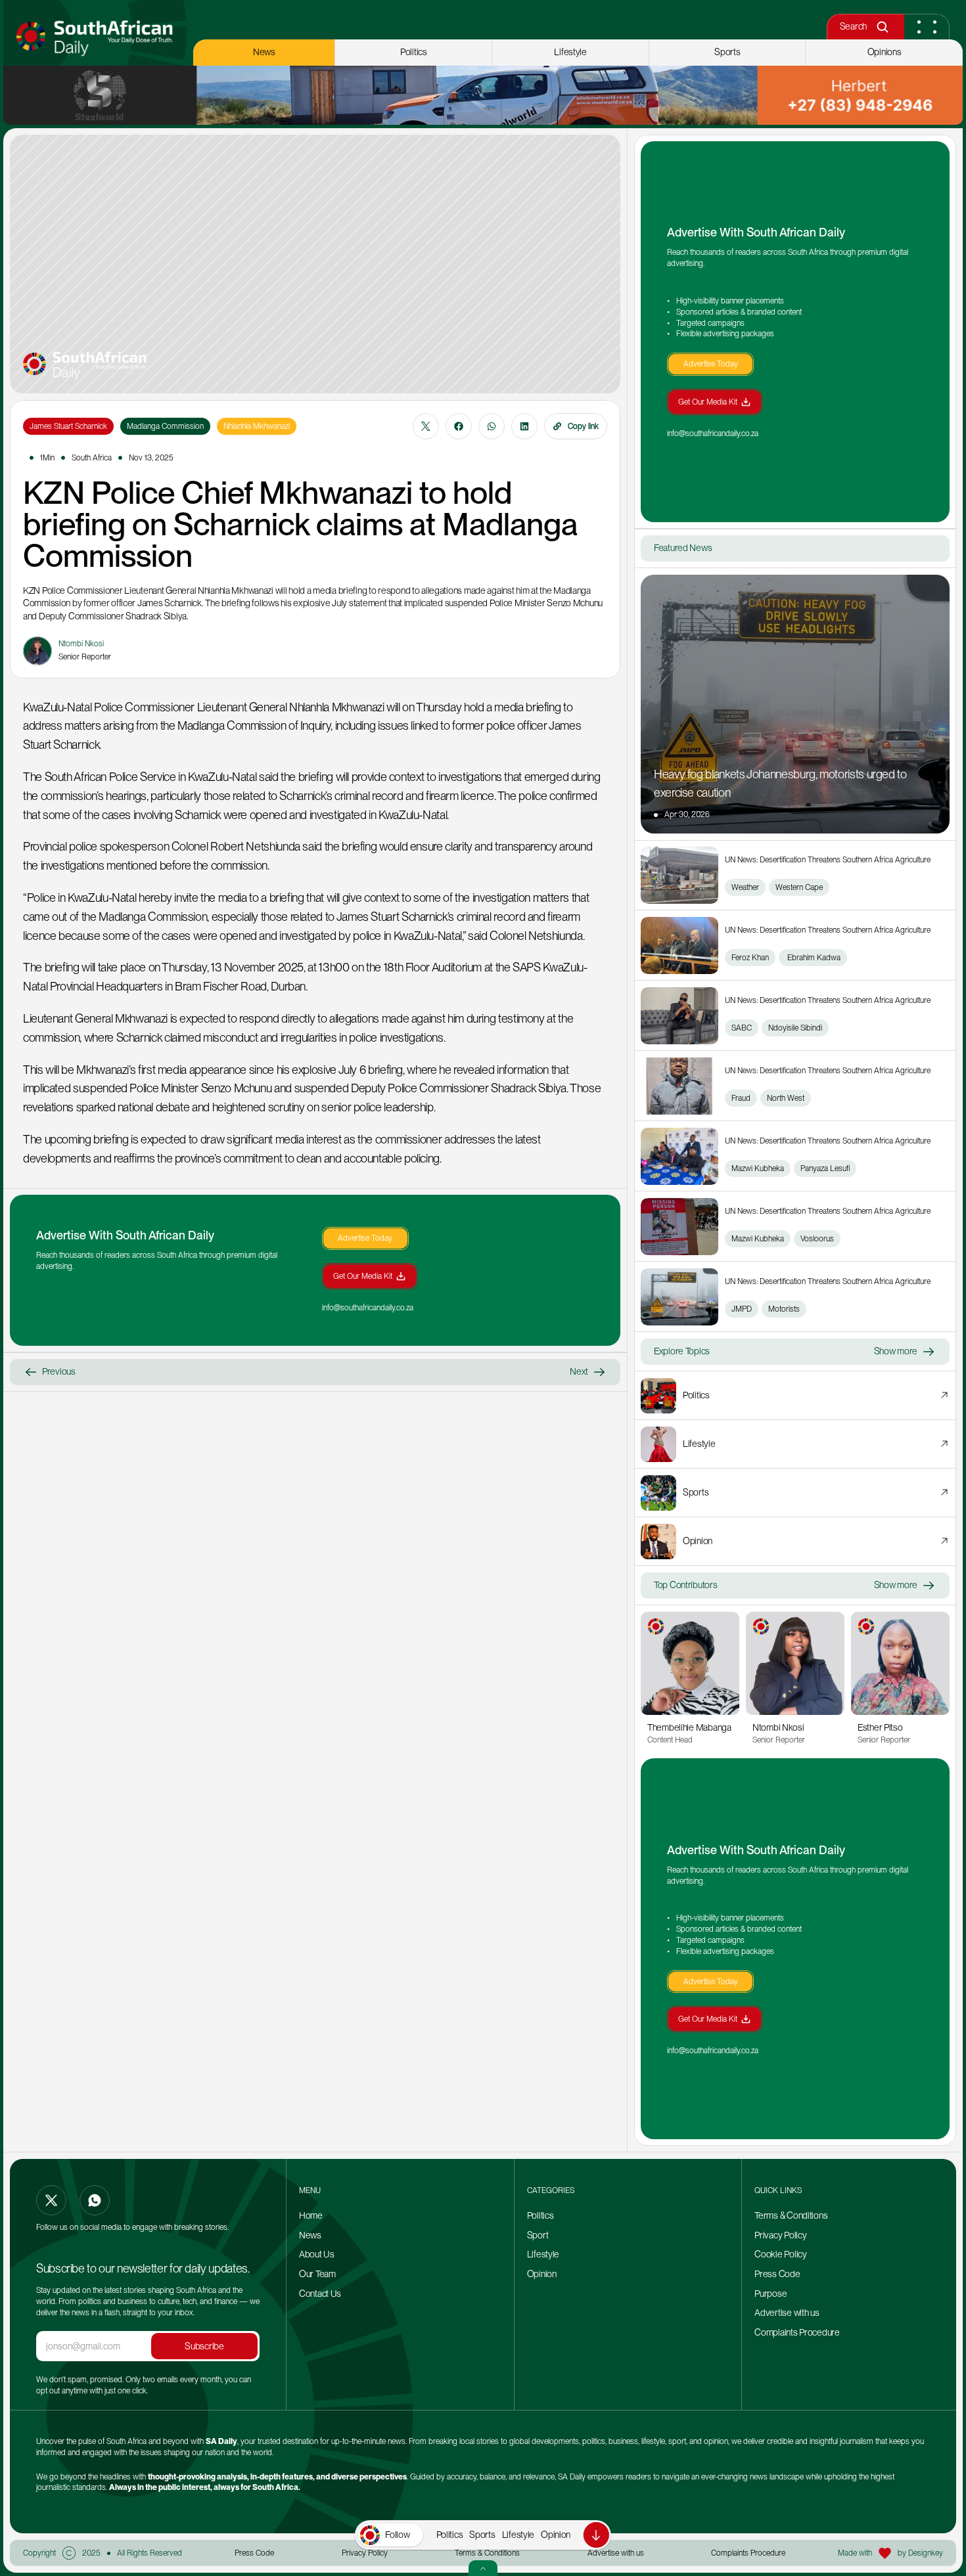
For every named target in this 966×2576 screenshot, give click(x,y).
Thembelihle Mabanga (689, 1727)
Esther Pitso (880, 1727)
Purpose (770, 2294)
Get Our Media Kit (363, 1276)
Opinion (556, 2535)
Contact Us (320, 2294)
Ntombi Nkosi (778, 1727)
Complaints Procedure (797, 2332)
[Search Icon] (882, 27)
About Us (317, 2254)
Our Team (318, 2274)
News (310, 2235)
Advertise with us (787, 2313)
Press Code (777, 2274)
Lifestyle (518, 2535)
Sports (482, 2535)
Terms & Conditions (791, 2215)
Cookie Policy (780, 2254)
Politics (450, 2535)
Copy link (583, 426)
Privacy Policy (780, 2235)
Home (311, 2215)
